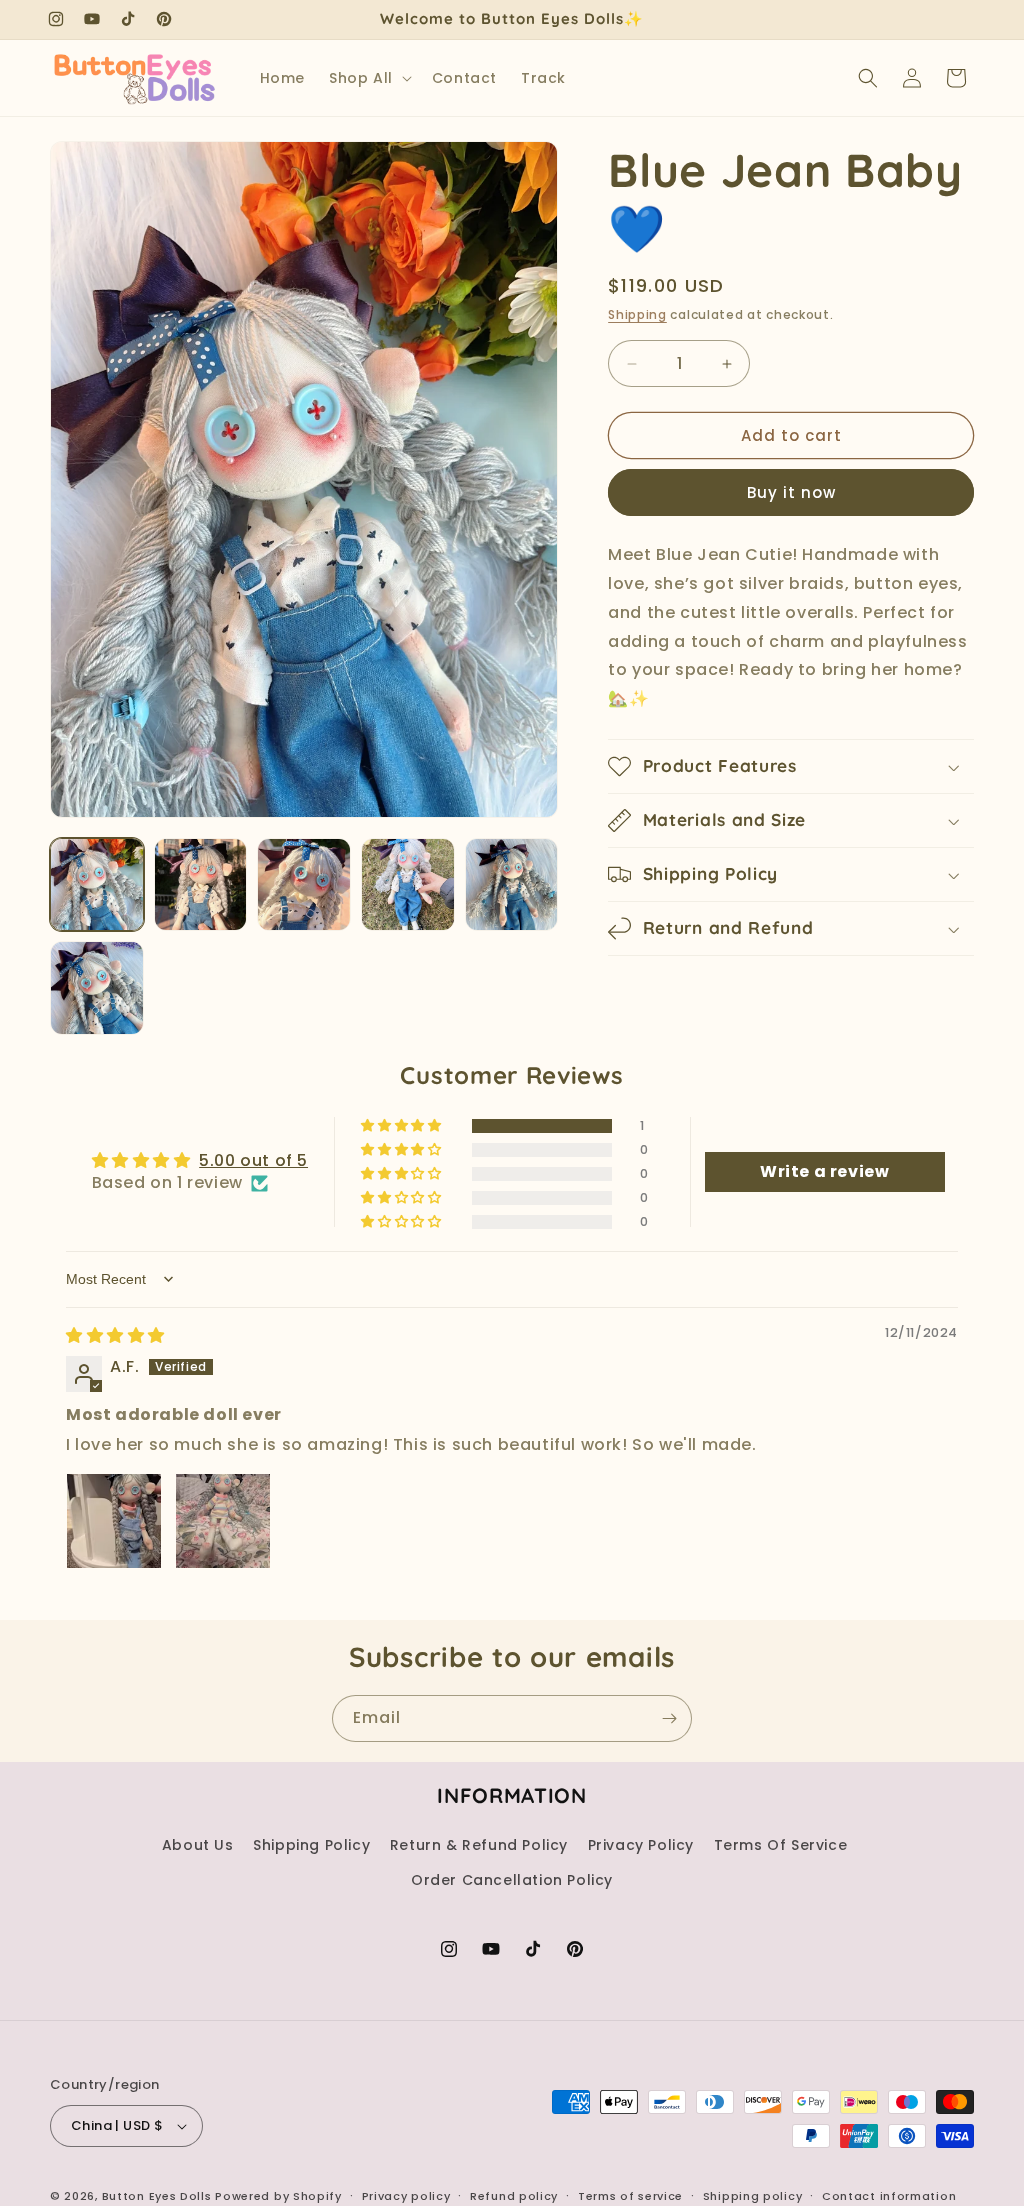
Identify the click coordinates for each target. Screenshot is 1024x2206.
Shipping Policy (311, 1845)
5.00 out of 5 (253, 1160)
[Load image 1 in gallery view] (97, 885)
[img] (115, 1335)
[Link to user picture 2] (223, 1521)
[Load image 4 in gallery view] (408, 885)
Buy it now (791, 492)
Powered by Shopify (278, 2196)
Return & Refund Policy (479, 1845)
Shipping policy (753, 2196)
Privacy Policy (641, 1845)
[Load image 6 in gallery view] (97, 988)
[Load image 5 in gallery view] (512, 885)
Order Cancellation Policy (512, 1880)
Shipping (637, 314)
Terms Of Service (781, 1845)
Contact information (889, 2196)
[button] (368, 78)
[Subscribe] (669, 1718)
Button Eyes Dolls (157, 2196)
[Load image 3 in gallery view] (304, 885)
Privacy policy (406, 2196)
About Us (198, 1845)
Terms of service (630, 2196)
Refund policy (514, 2196)
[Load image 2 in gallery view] (201, 885)
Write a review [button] (824, 1171)
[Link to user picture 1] (114, 1521)
